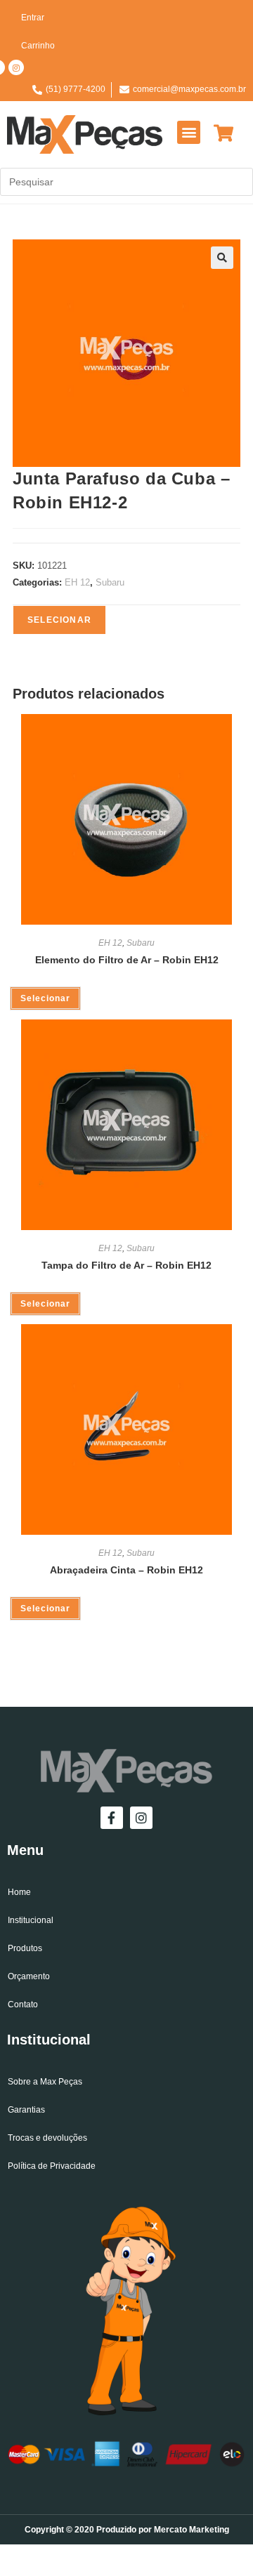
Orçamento (29, 1976)
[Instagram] (16, 67)
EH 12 (77, 582)
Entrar (33, 18)
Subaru (110, 582)
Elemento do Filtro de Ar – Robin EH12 (127, 960)
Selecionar (59, 620)
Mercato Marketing (192, 2530)
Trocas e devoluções (47, 2138)
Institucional (31, 1920)
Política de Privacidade (52, 2166)
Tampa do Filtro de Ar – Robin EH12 (126, 1265)
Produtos (25, 1948)
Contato (23, 2004)
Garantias (26, 2110)
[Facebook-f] (112, 1818)
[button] (189, 132)
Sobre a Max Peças (45, 2082)
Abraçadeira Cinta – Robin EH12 (126, 1570)
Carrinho (38, 46)
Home (19, 1892)
